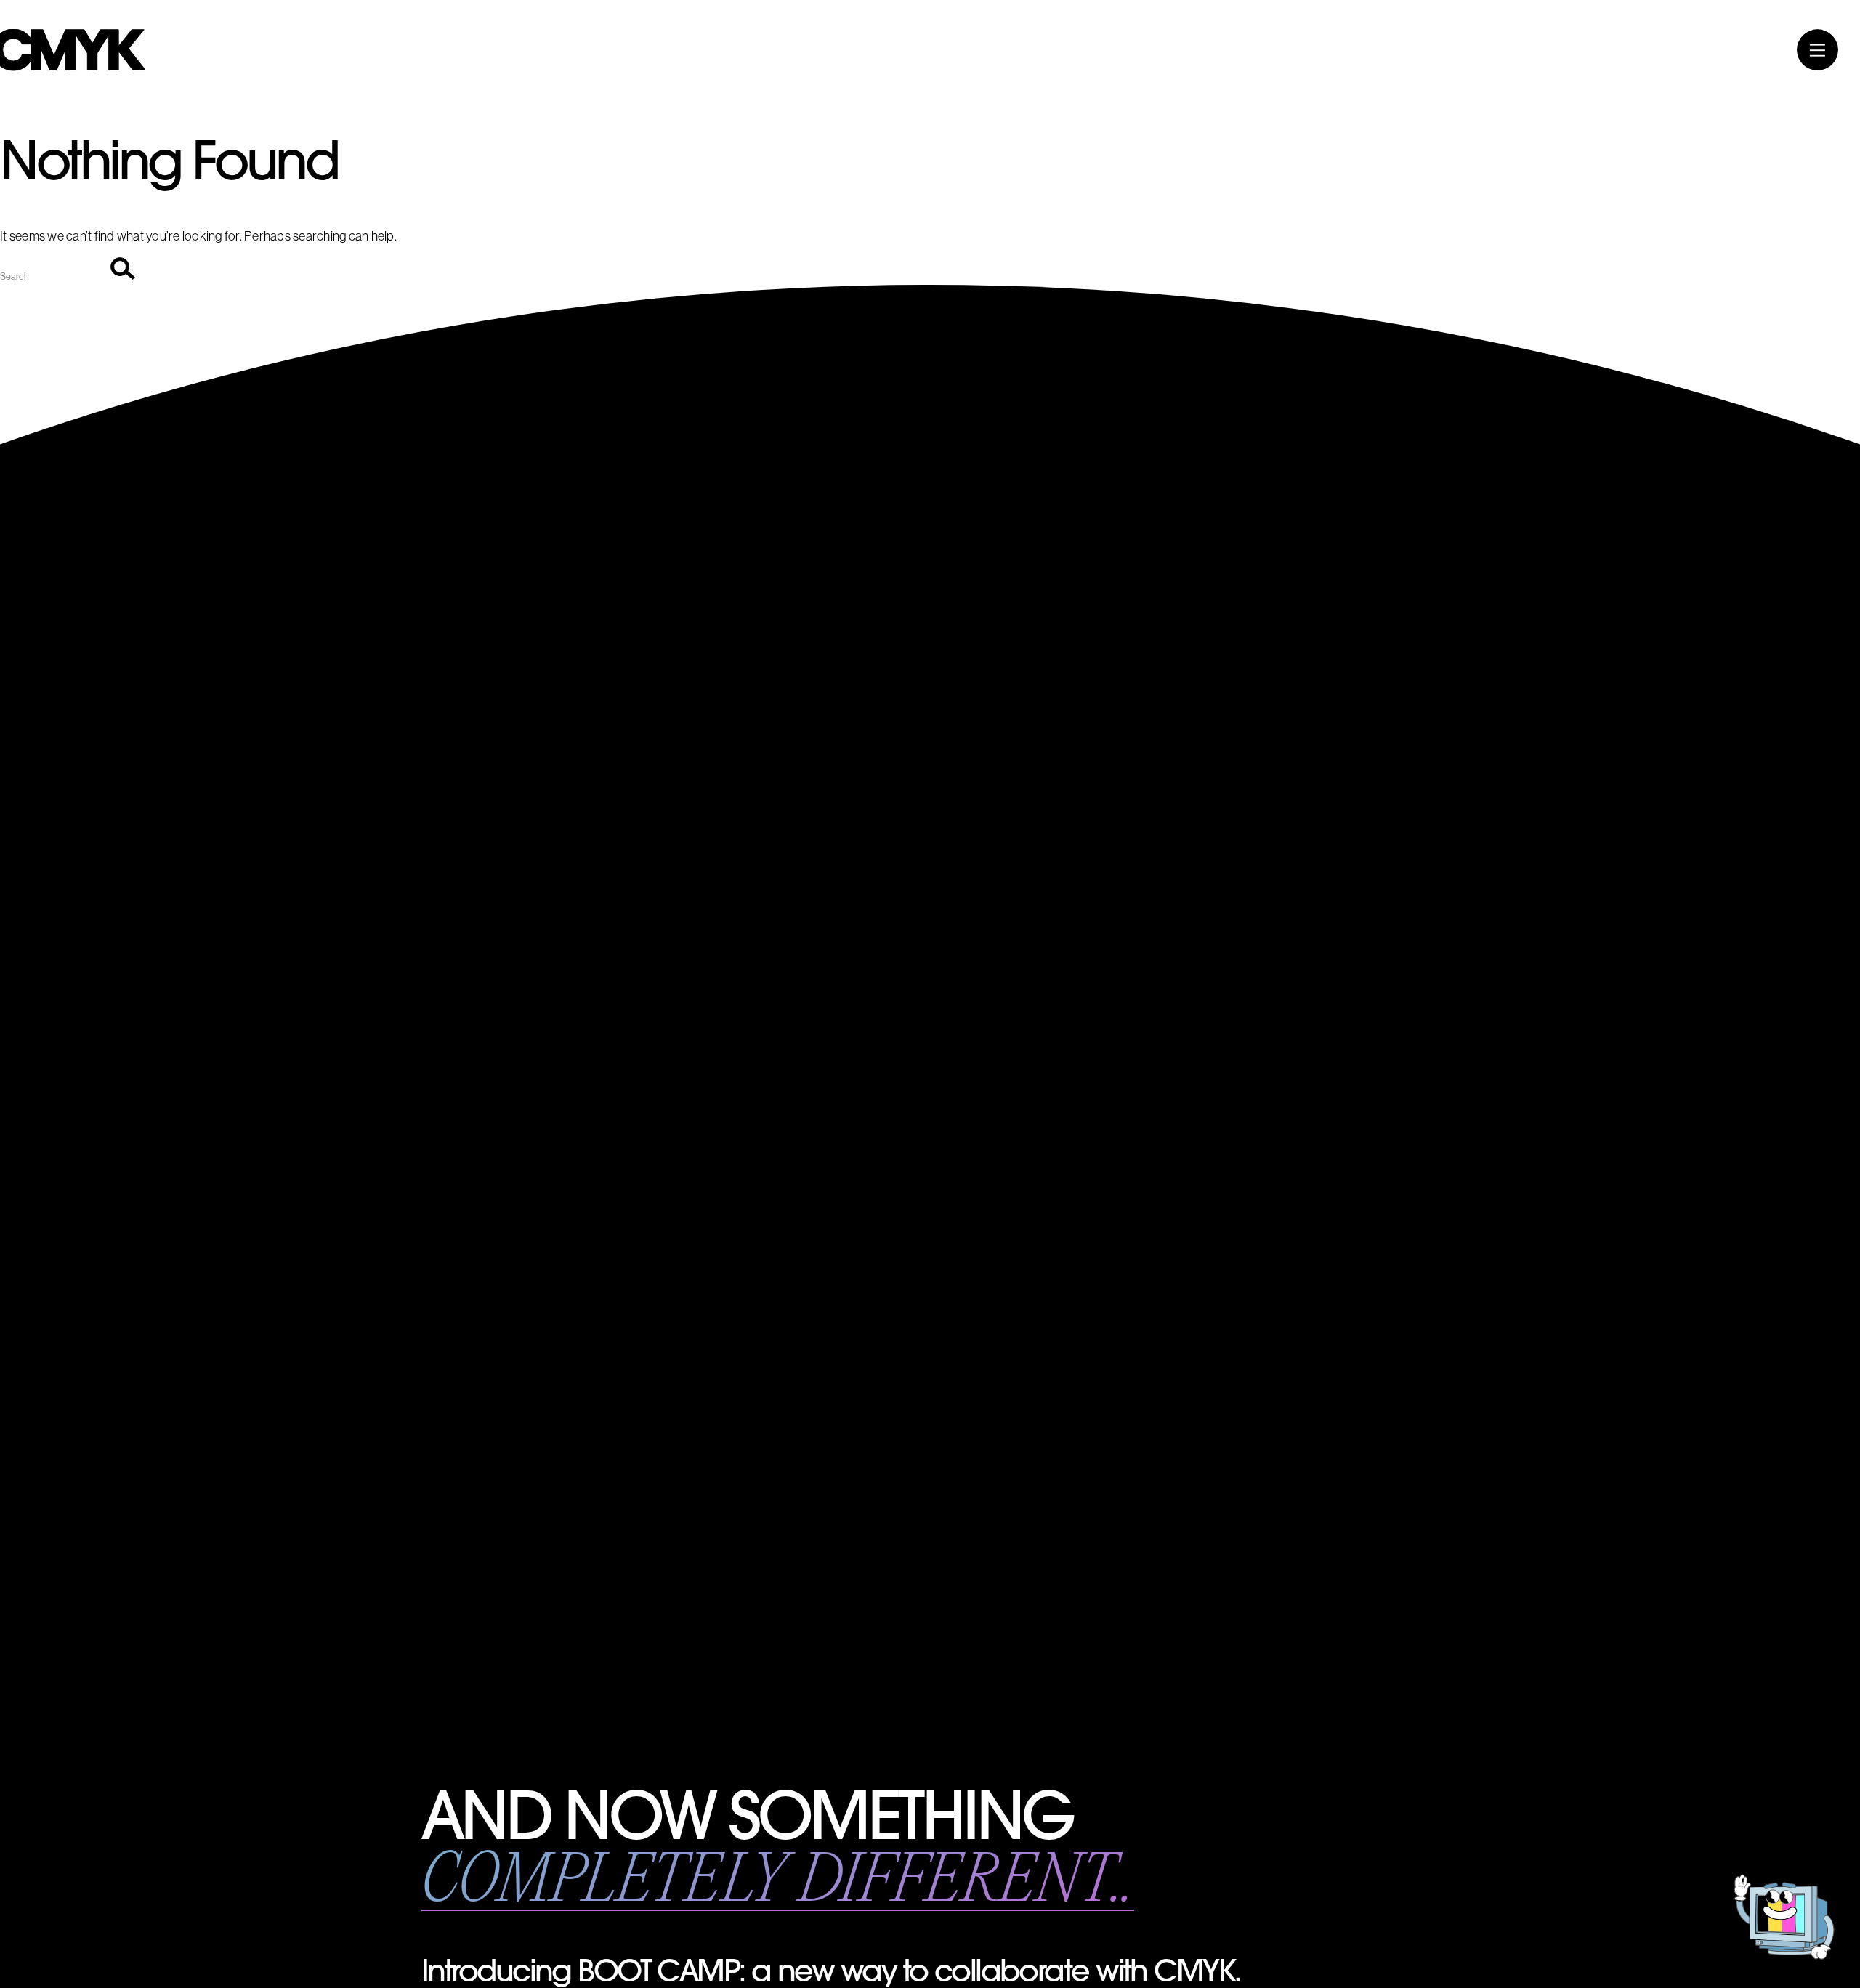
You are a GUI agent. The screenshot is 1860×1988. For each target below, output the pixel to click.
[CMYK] (73, 67)
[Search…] (55, 275)
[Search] (123, 270)
